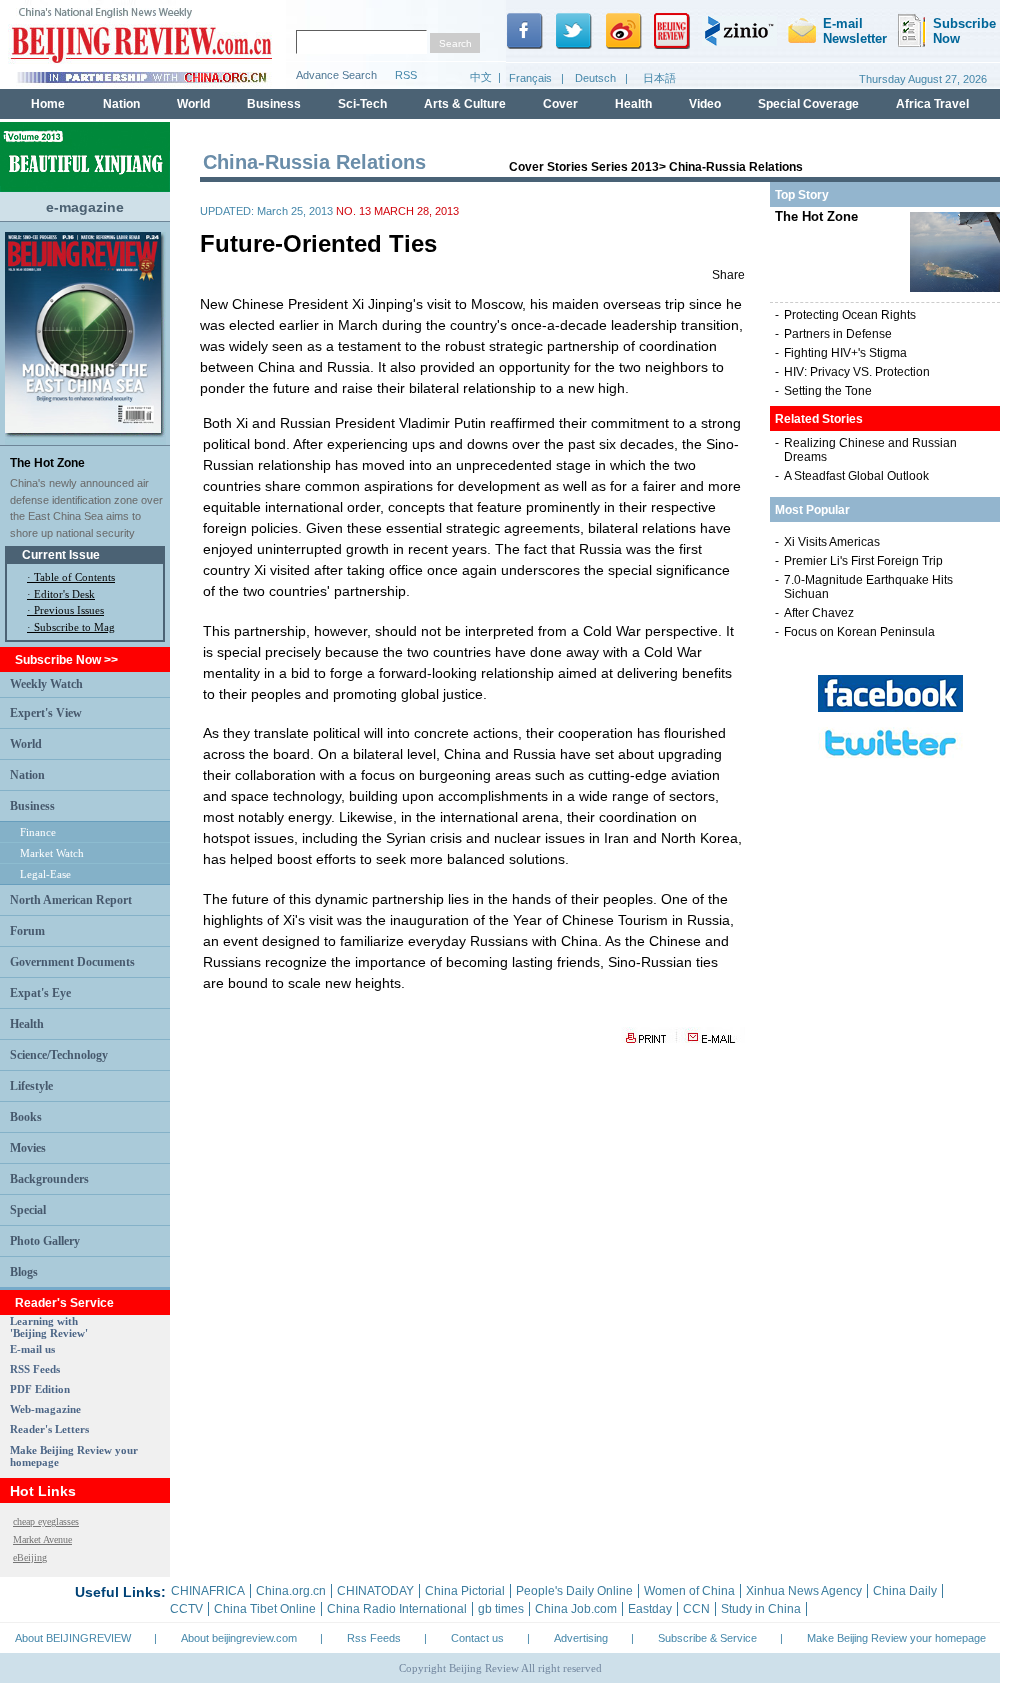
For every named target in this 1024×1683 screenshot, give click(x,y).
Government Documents (72, 962)
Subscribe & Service (707, 1638)
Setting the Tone (828, 391)
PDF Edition (40, 1389)
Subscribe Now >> (66, 660)
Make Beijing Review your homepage (896, 1638)
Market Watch (52, 853)
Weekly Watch (46, 684)
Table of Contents (74, 577)
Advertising (581, 1638)
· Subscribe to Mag (71, 627)
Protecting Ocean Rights (850, 315)
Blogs (24, 1272)
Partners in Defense (838, 334)
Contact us (477, 1638)
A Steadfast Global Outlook (856, 476)
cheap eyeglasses (46, 1521)
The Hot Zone (47, 463)
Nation (27, 775)
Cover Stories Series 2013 (584, 167)
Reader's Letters (49, 1429)
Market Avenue (42, 1539)
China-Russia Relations (736, 167)
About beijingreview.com (239, 1638)
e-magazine (85, 207)
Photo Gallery (45, 1241)
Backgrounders (49, 1179)
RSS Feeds (35, 1369)
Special (28, 1210)
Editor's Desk (64, 594)
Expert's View (46, 713)
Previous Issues (69, 610)
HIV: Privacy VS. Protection (857, 372)
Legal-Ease (45, 874)
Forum (27, 931)
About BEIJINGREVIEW (73, 1638)
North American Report (71, 900)
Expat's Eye (40, 993)
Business (32, 806)
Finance (38, 832)
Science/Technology (59, 1055)
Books (26, 1117)
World (26, 744)
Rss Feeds (374, 1638)
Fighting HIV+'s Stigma (845, 353)
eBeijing (30, 1557)
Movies (28, 1148)
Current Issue (61, 555)
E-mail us (32, 1349)
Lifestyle (31, 1086)
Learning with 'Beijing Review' (49, 1327)
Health (27, 1024)
